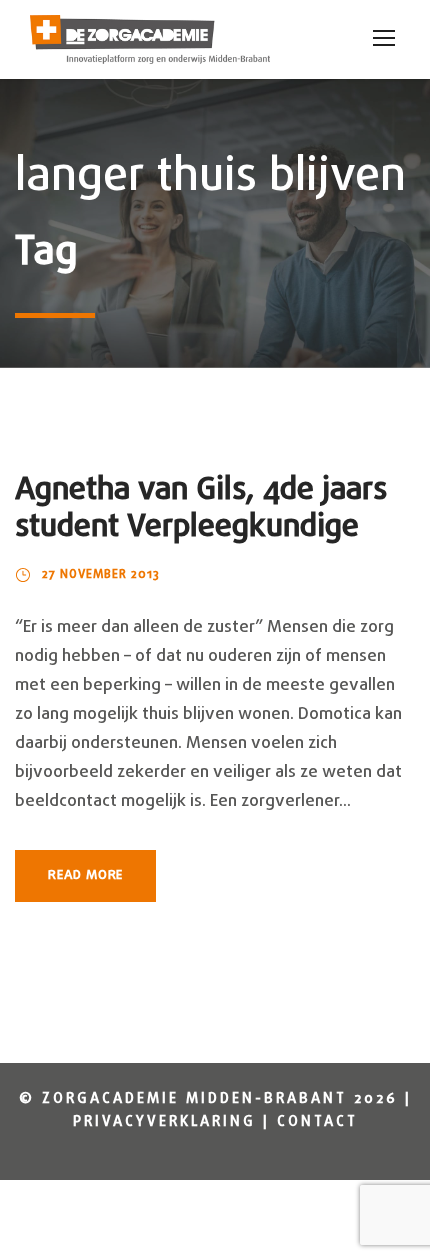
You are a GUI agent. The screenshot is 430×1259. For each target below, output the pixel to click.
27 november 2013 (101, 575)
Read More (85, 875)
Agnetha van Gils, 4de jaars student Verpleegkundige (201, 509)
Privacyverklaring (164, 1122)
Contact (317, 1122)
